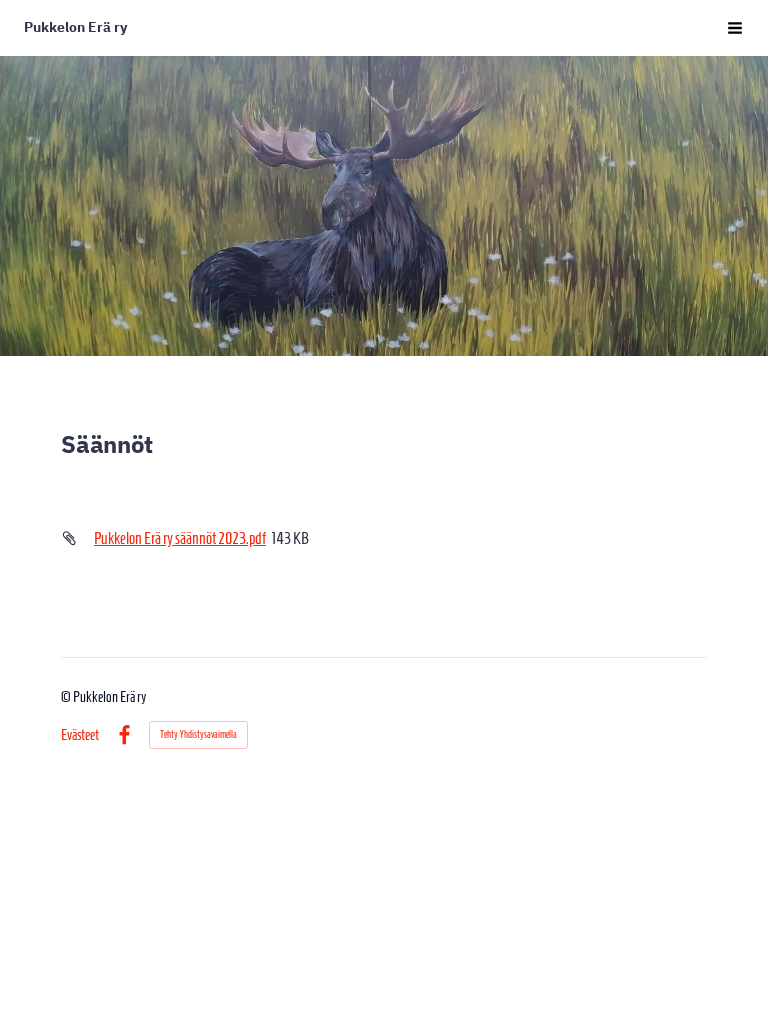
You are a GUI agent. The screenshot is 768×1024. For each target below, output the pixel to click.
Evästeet (80, 735)
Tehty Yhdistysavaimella (198, 734)
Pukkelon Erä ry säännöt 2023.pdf (180, 538)
